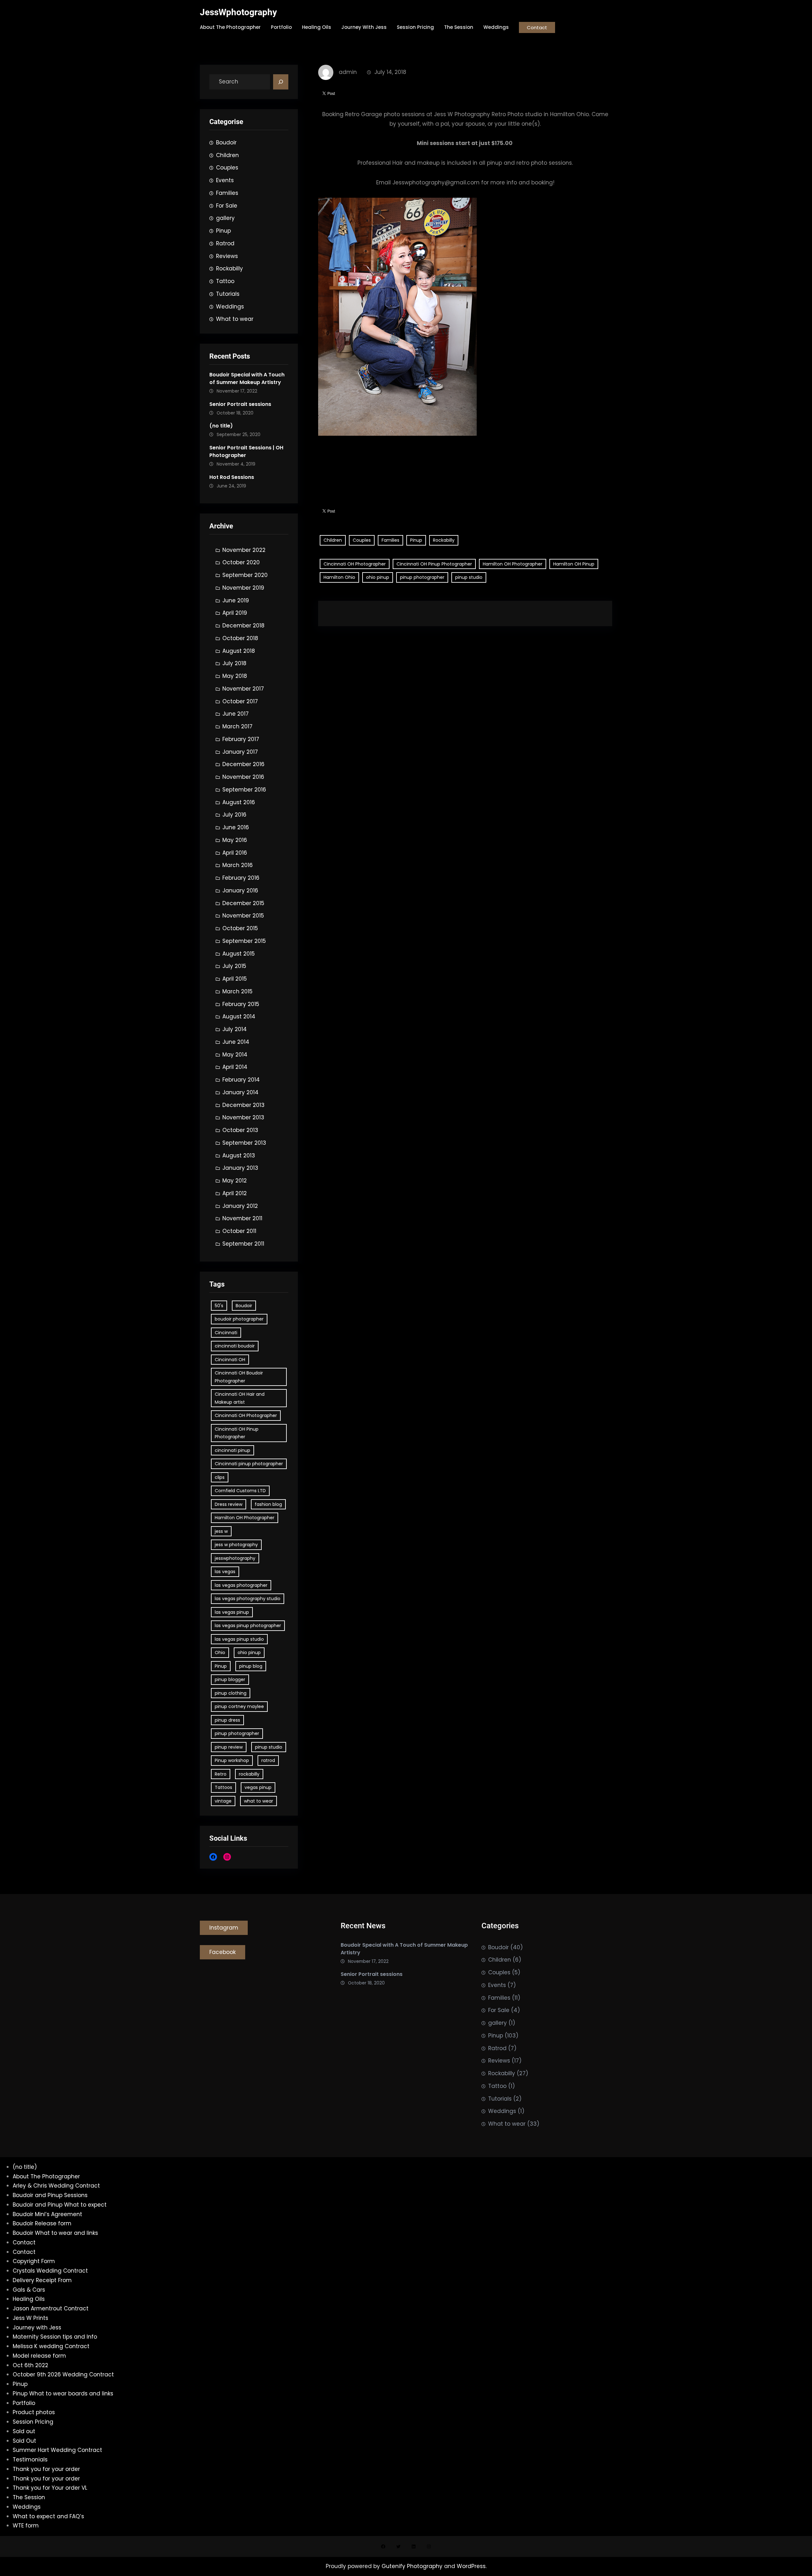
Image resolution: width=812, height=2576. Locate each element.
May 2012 (235, 1181)
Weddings (230, 307)
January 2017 (240, 752)
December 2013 (243, 1105)
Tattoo (225, 281)
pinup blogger (230, 1679)
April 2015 (235, 979)
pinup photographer (237, 1733)
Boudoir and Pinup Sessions (50, 2195)
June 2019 (236, 600)
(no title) (221, 426)
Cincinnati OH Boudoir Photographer (239, 1377)
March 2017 (237, 726)
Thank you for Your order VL (50, 2488)
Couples (227, 168)
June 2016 (236, 827)
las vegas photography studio (248, 1599)
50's (219, 1306)
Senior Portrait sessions (240, 404)
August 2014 (239, 1016)
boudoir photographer (239, 1319)
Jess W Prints (30, 2318)
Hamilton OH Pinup (574, 564)
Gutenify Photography (413, 2566)
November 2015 (243, 916)
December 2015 (243, 903)
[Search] (281, 82)
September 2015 (244, 941)
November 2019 (243, 588)
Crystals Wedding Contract (50, 2271)
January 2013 (240, 1168)
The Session (29, 2497)
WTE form (26, 2526)
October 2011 (239, 1231)
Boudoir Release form (42, 2223)
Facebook (223, 1952)
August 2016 (239, 802)
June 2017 (236, 714)
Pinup (223, 231)
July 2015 (234, 966)
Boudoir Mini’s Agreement (47, 2214)
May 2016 (235, 840)
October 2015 (240, 928)
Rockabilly (229, 268)
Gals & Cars (29, 2290)
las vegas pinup (232, 1612)
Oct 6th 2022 (30, 2365)
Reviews (227, 256)
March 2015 (237, 991)
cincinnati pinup (232, 1450)
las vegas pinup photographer (248, 1626)
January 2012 (240, 1206)
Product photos (34, 2412)
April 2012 (235, 1193)
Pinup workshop (232, 1760)
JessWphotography (238, 12)
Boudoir (226, 142)
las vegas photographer (241, 1585)
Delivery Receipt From (42, 2280)
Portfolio (24, 2403)
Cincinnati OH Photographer (246, 1415)
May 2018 (235, 676)
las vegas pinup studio (239, 1639)
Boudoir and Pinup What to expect (60, 2205)
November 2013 (243, 1117)
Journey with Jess (37, 2328)
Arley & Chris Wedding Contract (56, 2186)
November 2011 (242, 1218)
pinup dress (227, 1720)
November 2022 (244, 550)
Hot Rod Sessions (232, 477)
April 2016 (235, 853)
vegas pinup (258, 1787)
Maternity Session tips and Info (55, 2337)
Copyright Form (34, 2261)
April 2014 (235, 1067)
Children (227, 155)
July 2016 (234, 815)
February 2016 (241, 878)
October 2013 (240, 1130)
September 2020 (245, 575)
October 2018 (240, 638)
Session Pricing (33, 2422)
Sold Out (24, 2441)
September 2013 (244, 1143)
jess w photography (236, 1545)
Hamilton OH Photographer (245, 1518)
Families (227, 193)
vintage (223, 1801)
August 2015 (239, 954)
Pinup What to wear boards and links (63, 2394)
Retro (221, 1774)
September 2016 (244, 790)
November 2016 (243, 777)
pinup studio (269, 1747)
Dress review (229, 1504)
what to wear (259, 1801)
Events (225, 180)
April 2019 (235, 613)
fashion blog (268, 1504)
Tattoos (223, 1787)
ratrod (268, 1760)
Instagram (224, 1928)
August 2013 (239, 1156)
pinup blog (251, 1666)
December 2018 (243, 626)
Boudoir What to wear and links (55, 2233)
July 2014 (235, 1029)
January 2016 (240, 891)
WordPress (471, 2566)
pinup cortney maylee (239, 1706)
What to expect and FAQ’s (48, 2516)
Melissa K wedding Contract (51, 2346)
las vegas (225, 1572)
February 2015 (241, 1004)
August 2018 (239, 651)
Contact (537, 27)
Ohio (220, 1652)
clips (220, 1477)
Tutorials (228, 294)
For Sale (227, 206)
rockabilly (249, 1774)
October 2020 (241, 562)
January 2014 (240, 1092)
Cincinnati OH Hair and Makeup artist (240, 1398)
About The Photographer (46, 2176)
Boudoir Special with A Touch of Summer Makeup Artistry (247, 378)
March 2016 (238, 865)
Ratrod (225, 243)
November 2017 (243, 689)
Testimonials (30, 2460)
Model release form (39, 2356)
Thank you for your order (46, 2469)
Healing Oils (29, 2299)
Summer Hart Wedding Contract (57, 2450)
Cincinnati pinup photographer (249, 1464)
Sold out (24, 2431)
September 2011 (243, 1244)
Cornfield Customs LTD (240, 1491)
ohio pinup (249, 1652)
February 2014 (241, 1080)
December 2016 (243, 764)
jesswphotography (235, 1558)
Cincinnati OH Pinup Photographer (237, 1433)
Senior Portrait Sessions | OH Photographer (246, 451)
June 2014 (236, 1042)
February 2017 (241, 739)
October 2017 (240, 701)
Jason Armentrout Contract (51, 2308)
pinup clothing (231, 1693)
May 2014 (235, 1055)
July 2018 (234, 663)
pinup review (229, 1747)
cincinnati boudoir (235, 1346)
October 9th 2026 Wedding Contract (63, 2374)
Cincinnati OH (230, 1360)
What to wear (235, 319)
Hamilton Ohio (339, 577)
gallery (225, 218)
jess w (221, 1531)
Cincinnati (226, 1333)
